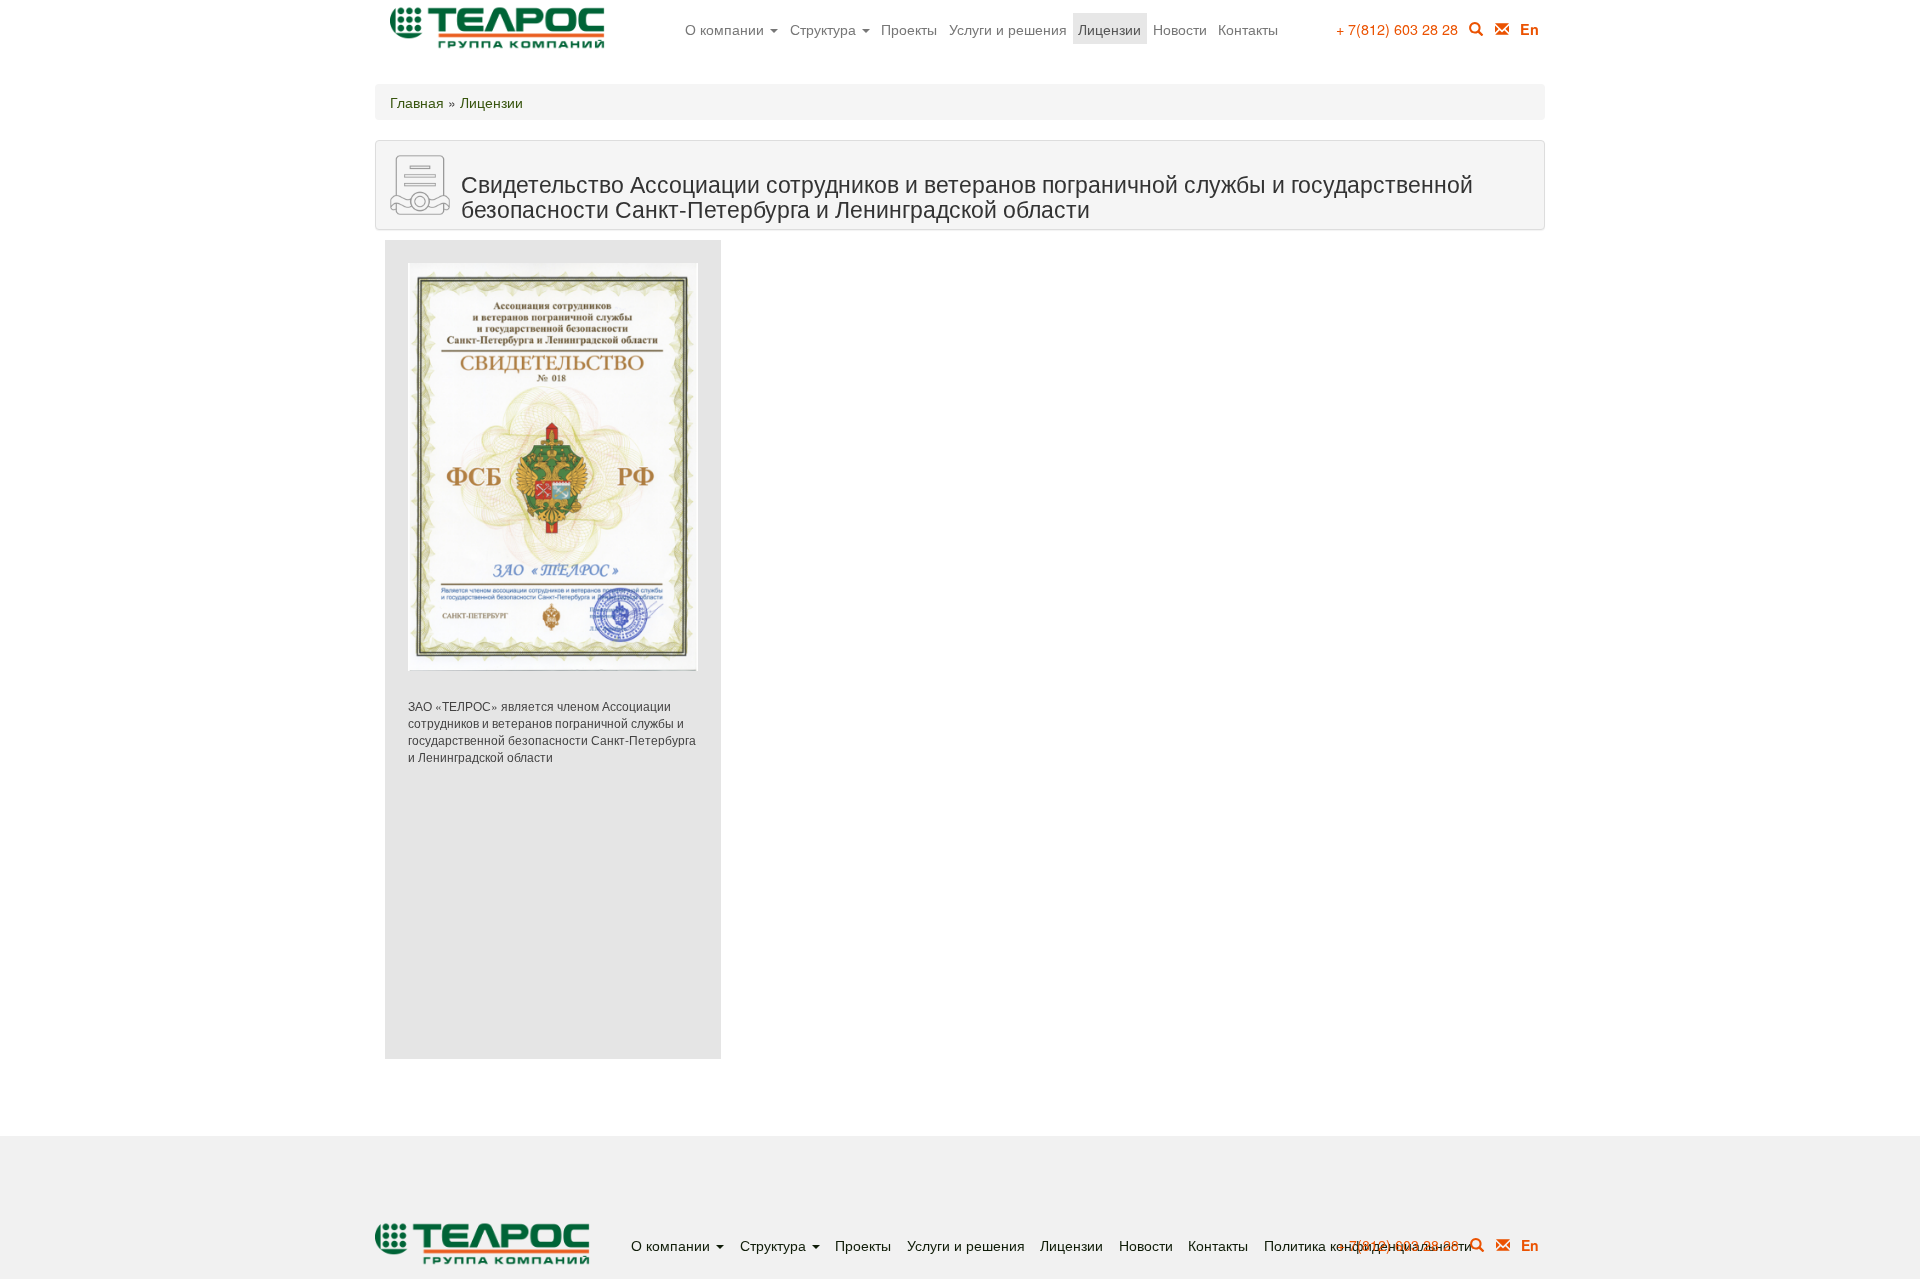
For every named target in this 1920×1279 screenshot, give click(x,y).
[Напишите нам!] (1502, 29)
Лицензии (1109, 28)
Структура (825, 28)
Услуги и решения (1008, 28)
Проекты (909, 28)
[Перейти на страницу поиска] (1478, 1245)
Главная (417, 102)
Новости (1180, 28)
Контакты (1248, 28)
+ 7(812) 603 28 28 (1397, 28)
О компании (726, 28)
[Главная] (505, 37)
